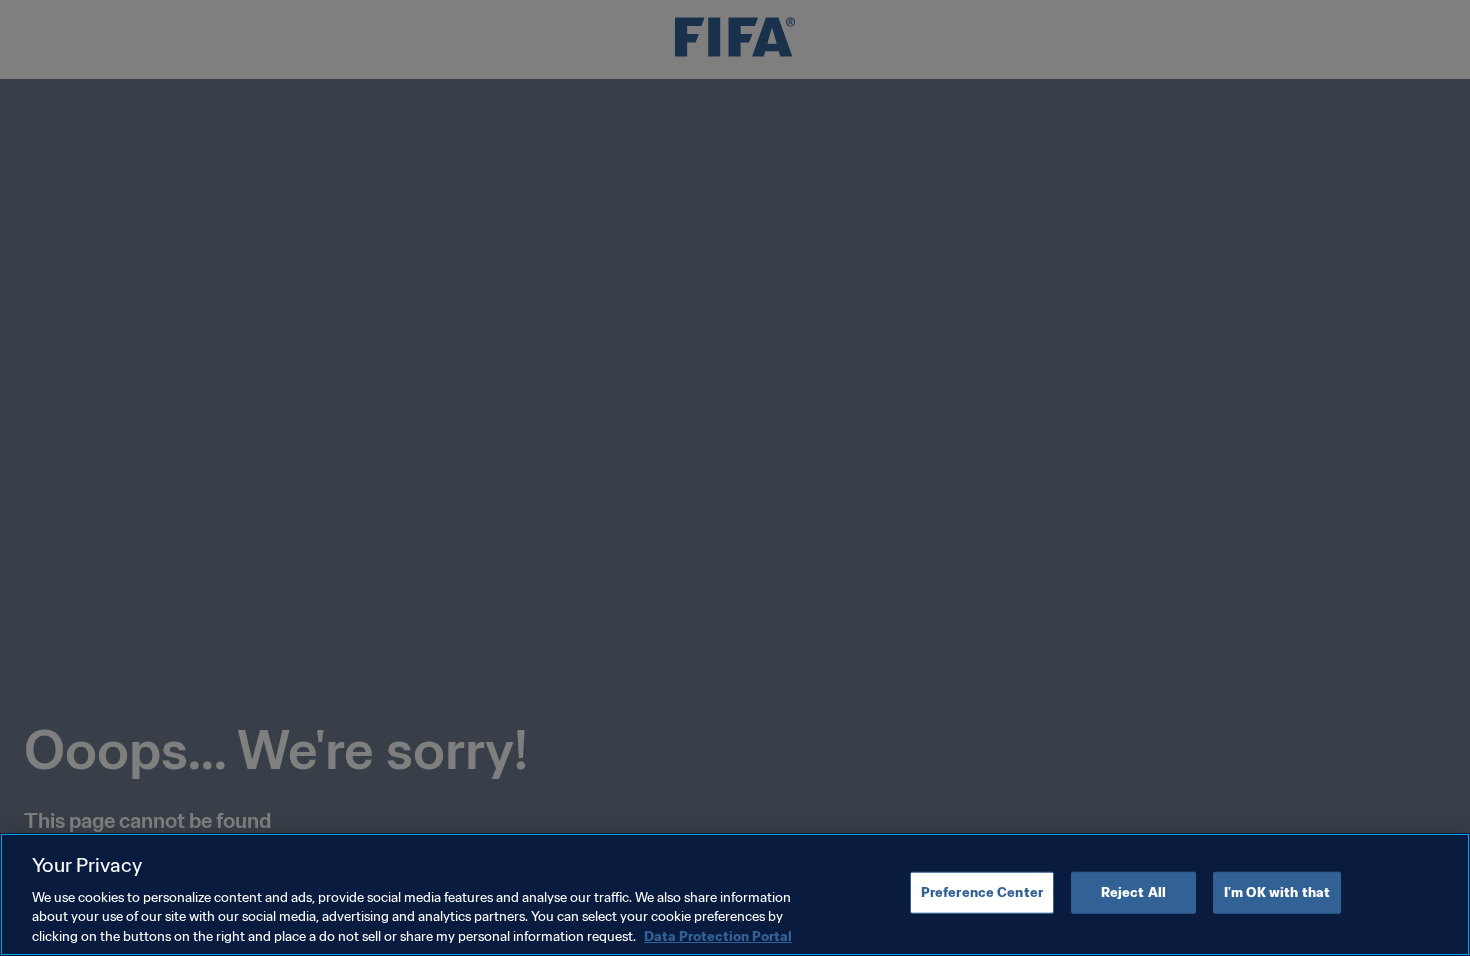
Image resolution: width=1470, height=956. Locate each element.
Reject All (1133, 892)
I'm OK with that (1277, 892)
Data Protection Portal (718, 935)
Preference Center (982, 892)
